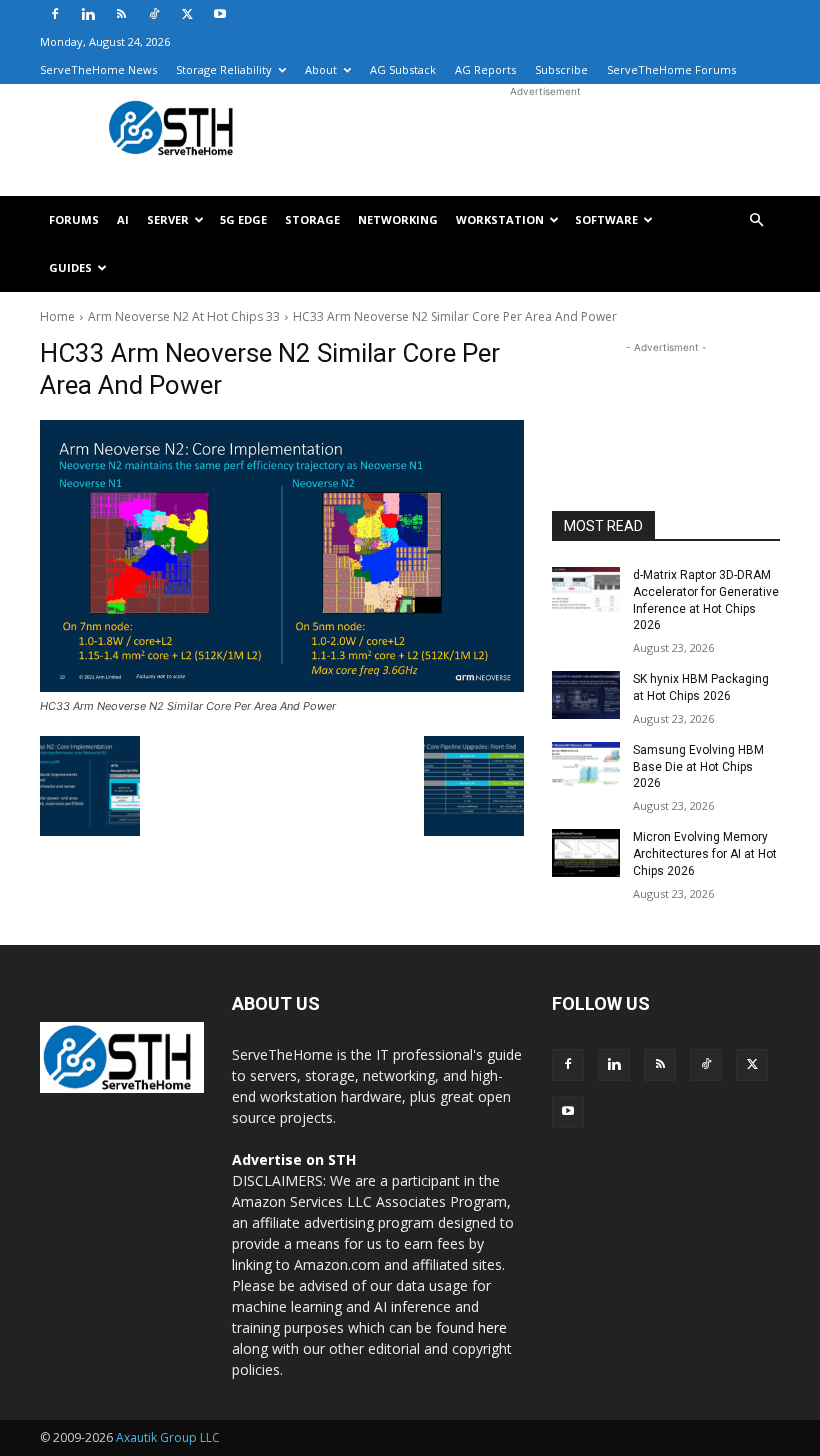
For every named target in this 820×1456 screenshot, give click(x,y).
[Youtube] (220, 14)
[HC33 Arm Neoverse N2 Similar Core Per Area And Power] (282, 556)
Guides (70, 267)
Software (606, 219)
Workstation (500, 219)
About (321, 69)
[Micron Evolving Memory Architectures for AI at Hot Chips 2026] (586, 853)
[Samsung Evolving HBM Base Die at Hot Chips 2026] (586, 766)
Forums (74, 219)
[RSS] (121, 14)
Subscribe (561, 69)
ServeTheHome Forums (671, 69)
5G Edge (243, 219)
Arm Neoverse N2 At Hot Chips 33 (184, 316)
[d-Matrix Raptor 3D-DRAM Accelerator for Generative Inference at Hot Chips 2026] (586, 591)
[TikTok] (154, 14)
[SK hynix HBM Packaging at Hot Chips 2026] (586, 695)
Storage (312, 219)
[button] (756, 220)
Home (57, 316)
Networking (398, 219)
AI (123, 219)
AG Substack (403, 69)
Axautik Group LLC (168, 1437)
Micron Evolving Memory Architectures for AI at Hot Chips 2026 (705, 854)
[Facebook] (55, 14)
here (492, 1327)
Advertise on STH (294, 1159)
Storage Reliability (224, 69)
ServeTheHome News (98, 69)
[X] (187, 14)
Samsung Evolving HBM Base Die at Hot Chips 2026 (698, 767)
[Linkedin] (88, 14)
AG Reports (485, 69)
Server (168, 219)
